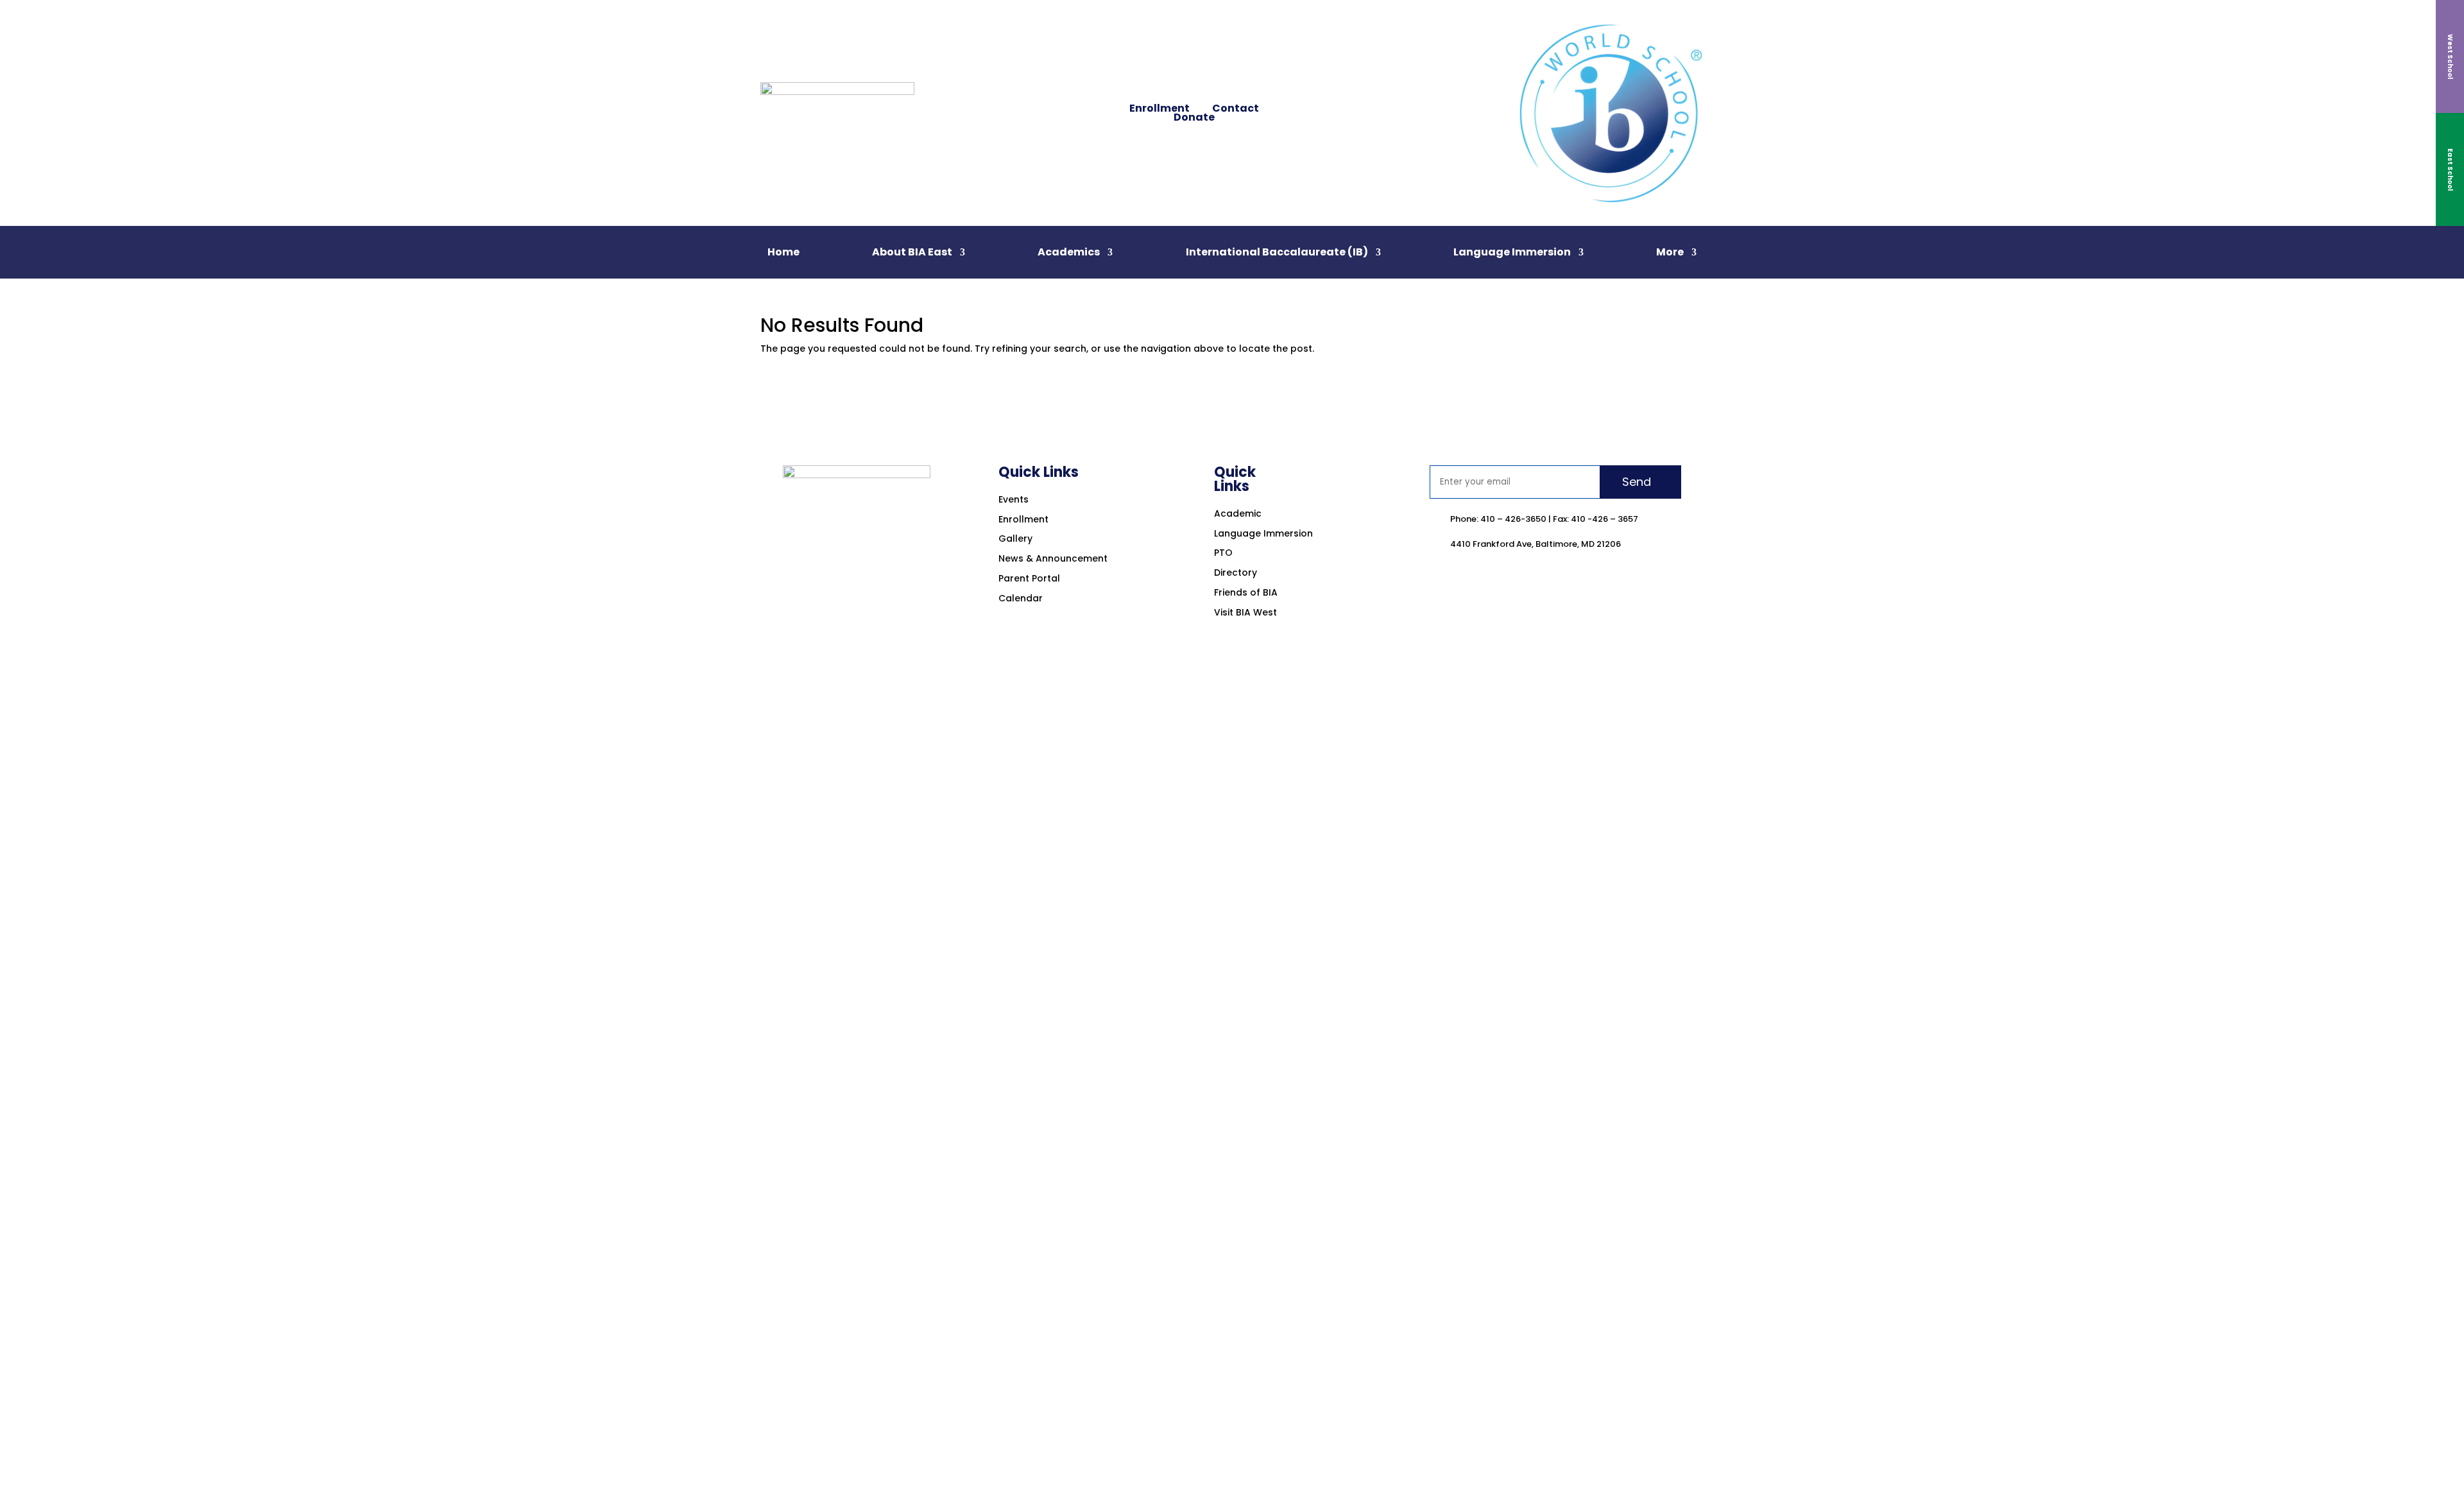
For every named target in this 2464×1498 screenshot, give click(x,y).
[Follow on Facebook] (1310, 103)
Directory (1236, 573)
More (1670, 254)
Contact (1236, 108)
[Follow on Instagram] (1335, 103)
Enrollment (1159, 108)
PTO (1223, 553)
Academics (1069, 254)
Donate (1194, 117)
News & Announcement (1053, 558)
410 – (1492, 519)
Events (1014, 499)
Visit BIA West (1245, 612)
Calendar (1021, 598)
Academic (1238, 513)
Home (783, 254)
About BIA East (912, 254)
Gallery (1015, 538)
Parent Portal (1029, 578)
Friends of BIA (1246, 592)
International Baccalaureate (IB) (1277, 254)
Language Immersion (1512, 254)
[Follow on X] (1310, 123)
